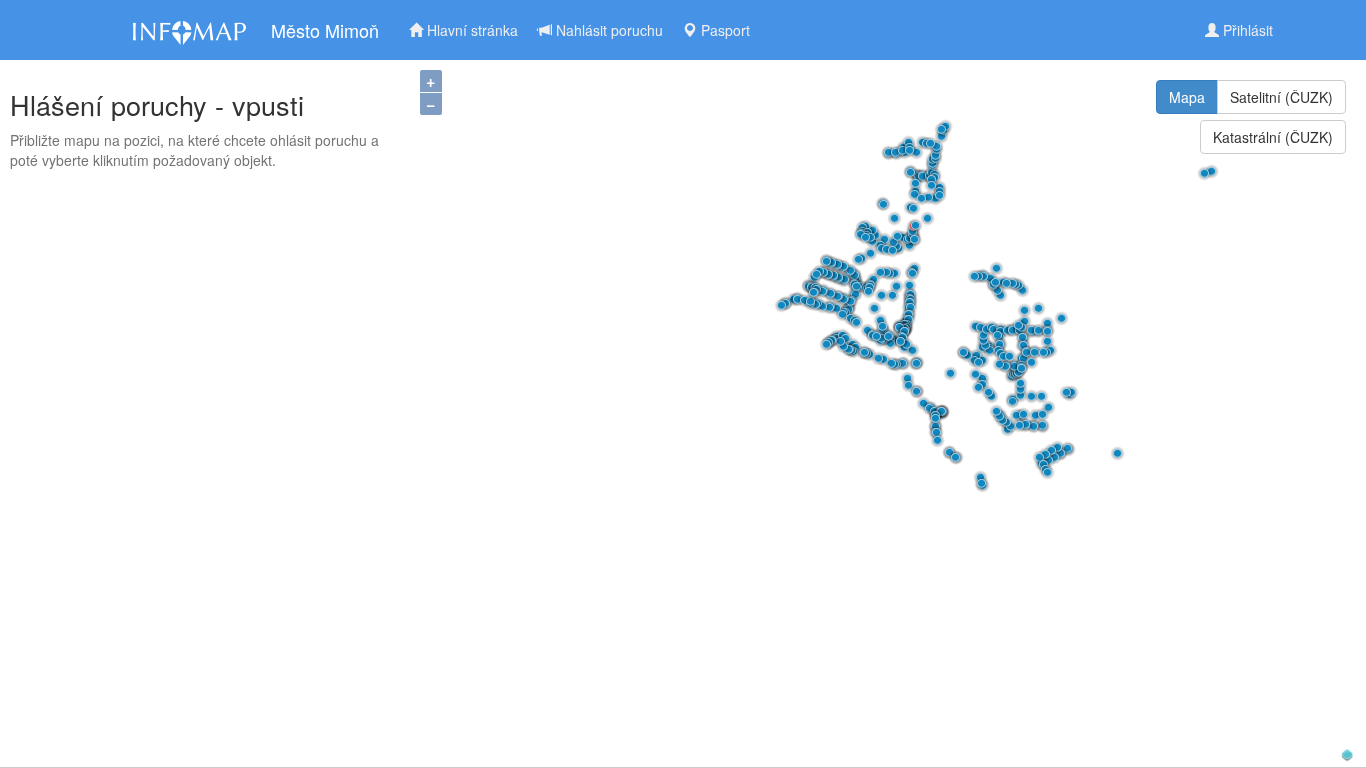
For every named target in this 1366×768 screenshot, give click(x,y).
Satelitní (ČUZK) (1281, 97)
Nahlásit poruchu (607, 30)
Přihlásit (1246, 30)
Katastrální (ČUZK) (1273, 137)
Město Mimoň (325, 30)
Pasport (723, 30)
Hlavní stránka (470, 30)
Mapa (1187, 97)
